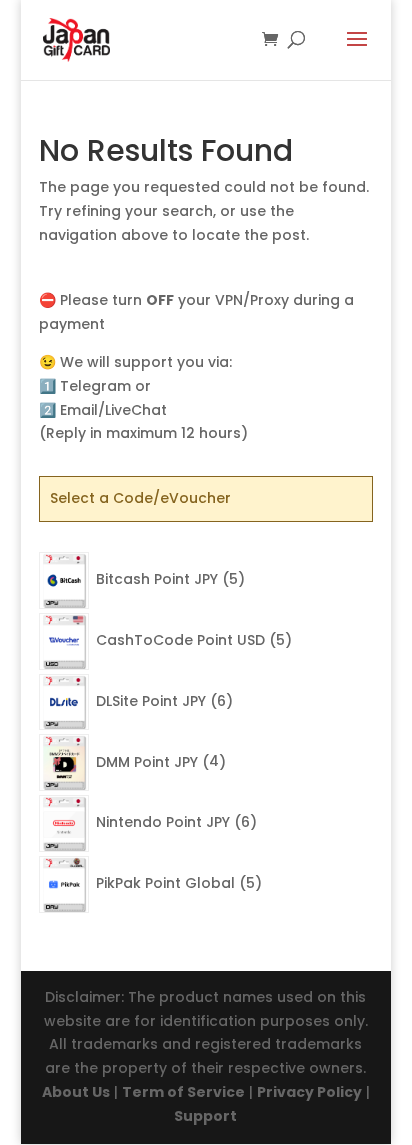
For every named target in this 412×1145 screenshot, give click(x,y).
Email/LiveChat (113, 410)
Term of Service (183, 1092)
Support (205, 1116)
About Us (76, 1092)
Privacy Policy (309, 1092)
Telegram (95, 386)
